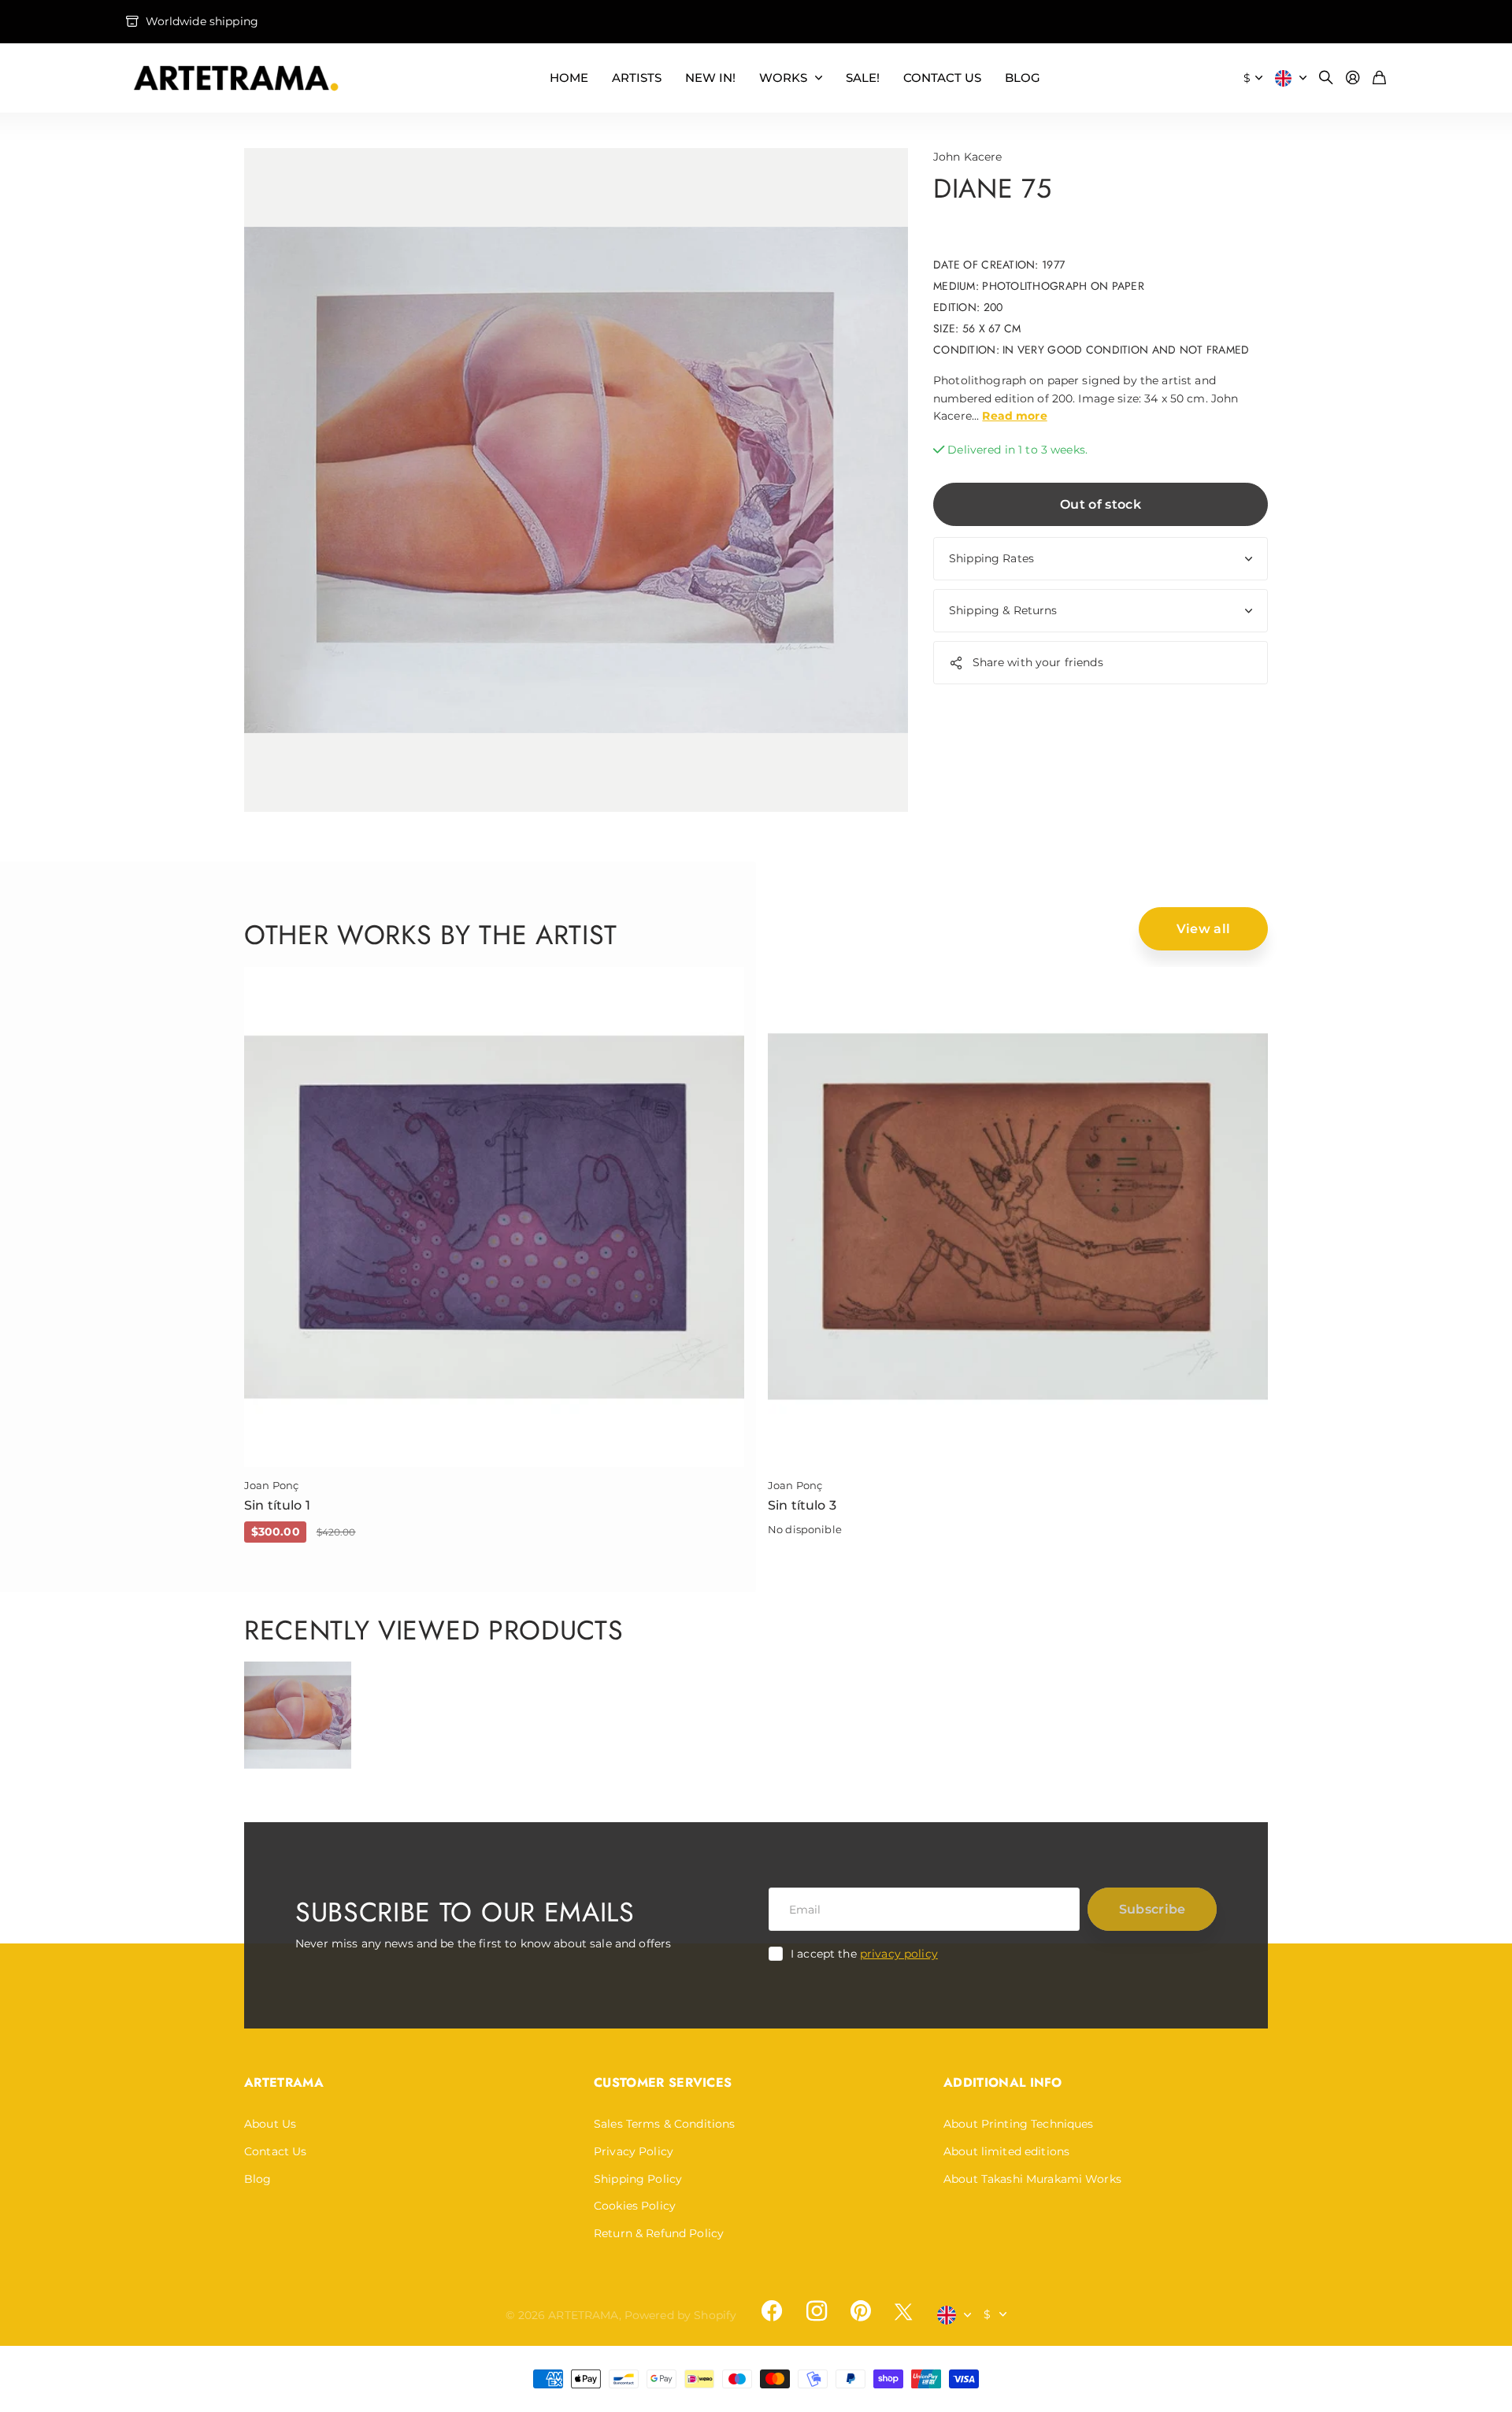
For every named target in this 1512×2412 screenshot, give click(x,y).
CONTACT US (942, 78)
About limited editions (1006, 2151)
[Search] (1326, 78)
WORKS (783, 78)
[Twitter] (903, 2312)
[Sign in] (1353, 78)
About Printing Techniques (1019, 2124)
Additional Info (1003, 2082)
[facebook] (772, 2311)
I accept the (864, 1954)
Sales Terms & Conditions (664, 2124)
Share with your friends (1038, 663)
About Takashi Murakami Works (1032, 2179)
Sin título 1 (277, 1505)
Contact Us (275, 2151)
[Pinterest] (861, 2311)
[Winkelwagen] (1379, 78)
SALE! (863, 78)
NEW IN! (710, 78)
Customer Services (663, 2082)
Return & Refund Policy (659, 2233)
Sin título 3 (802, 1505)
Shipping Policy (638, 2179)
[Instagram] (816, 2311)
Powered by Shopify (681, 2315)
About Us (270, 2124)
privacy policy (899, 1954)
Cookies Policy (635, 2206)
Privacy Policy (634, 2151)
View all (1204, 929)
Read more (1014, 416)
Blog (258, 2179)
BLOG (1023, 78)
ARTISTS (637, 78)
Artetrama (284, 2082)
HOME (569, 78)
